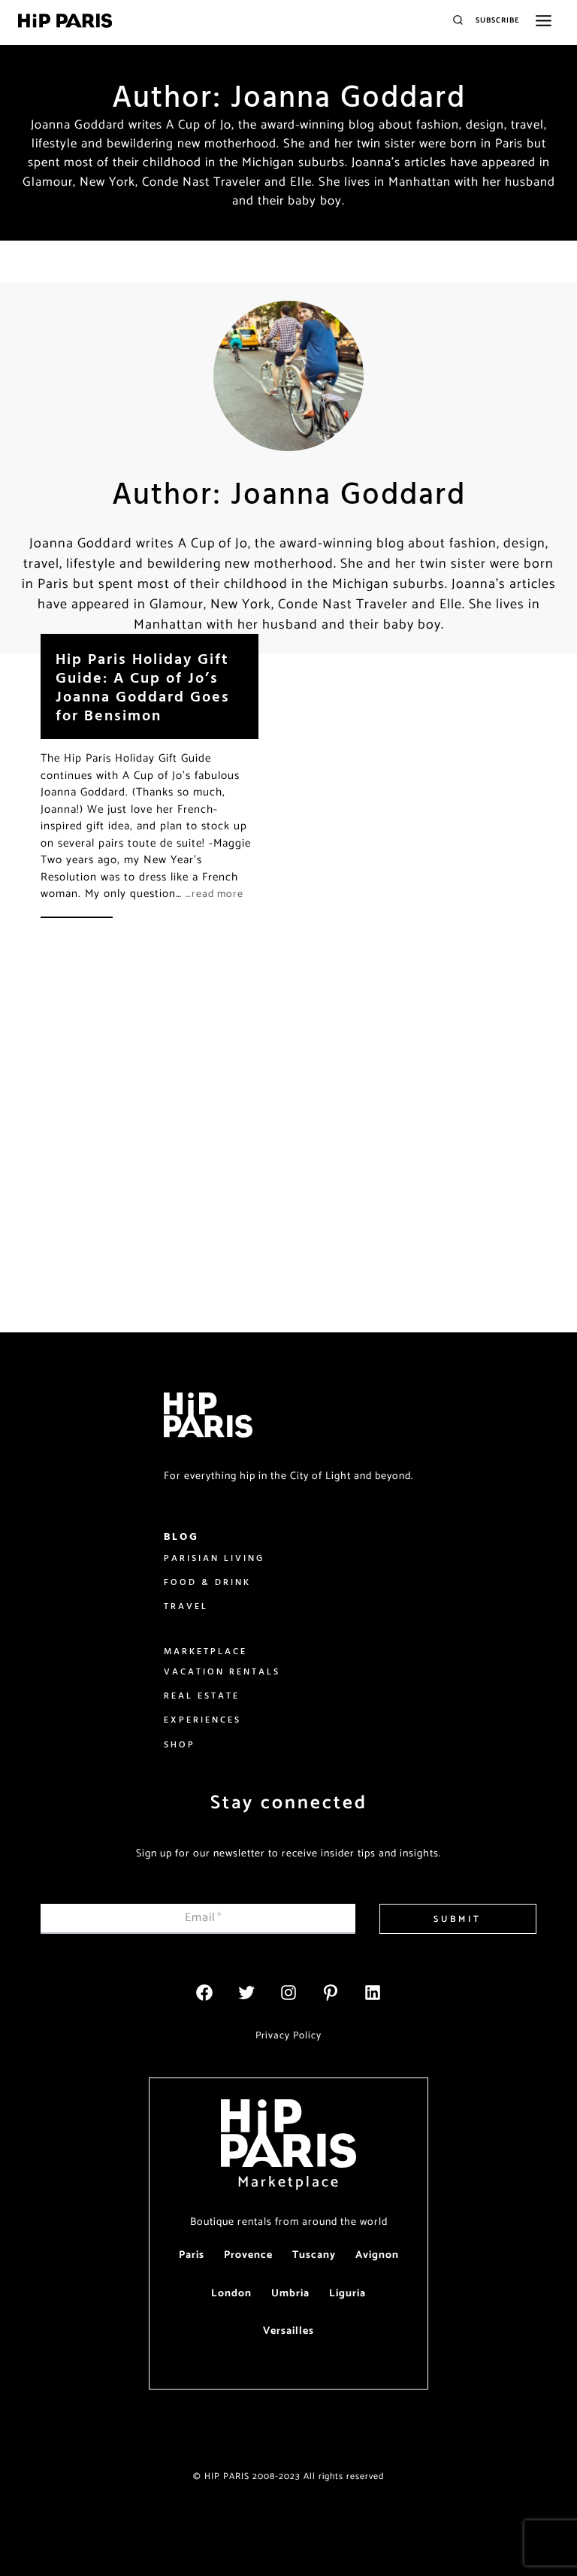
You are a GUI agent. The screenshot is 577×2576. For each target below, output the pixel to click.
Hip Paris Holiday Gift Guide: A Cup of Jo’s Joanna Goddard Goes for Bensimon (143, 686)
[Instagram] (288, 1993)
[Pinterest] (331, 1993)
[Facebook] (204, 1993)
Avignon (377, 2255)
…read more (214, 894)
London (231, 2294)
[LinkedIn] (373, 1993)
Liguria (347, 2294)
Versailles (288, 2331)
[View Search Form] (458, 21)
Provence (248, 2255)
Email (204, 1918)
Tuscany (314, 2255)
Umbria (290, 2294)
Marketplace (289, 2182)
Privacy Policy (288, 2035)
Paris (192, 2255)
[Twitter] (246, 1993)
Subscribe (498, 20)
